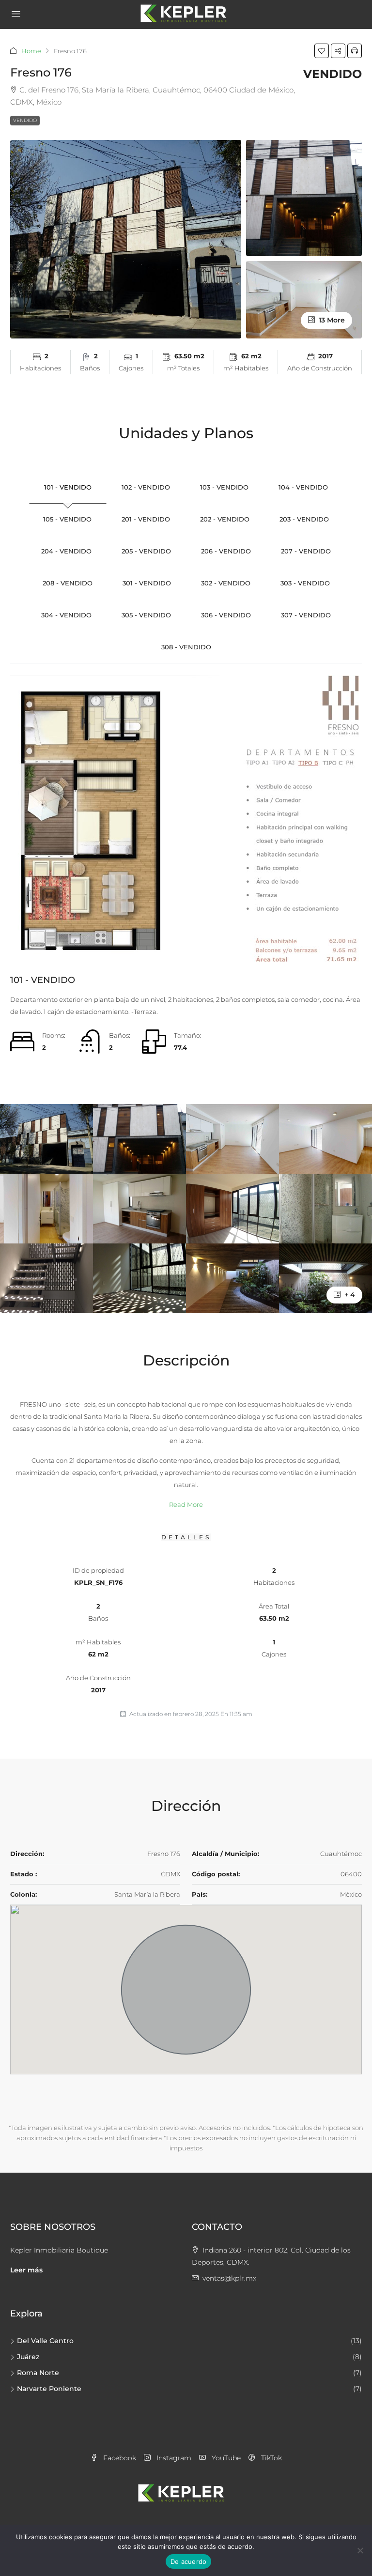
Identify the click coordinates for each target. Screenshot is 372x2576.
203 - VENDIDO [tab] (304, 519)
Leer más (26, 2270)
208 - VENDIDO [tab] (68, 583)
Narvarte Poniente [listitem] (49, 2389)
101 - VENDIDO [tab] (68, 487)
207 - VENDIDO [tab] (306, 551)
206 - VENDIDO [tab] (226, 551)
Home (31, 51)
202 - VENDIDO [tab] (225, 519)
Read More (186, 1504)
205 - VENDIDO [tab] (146, 551)
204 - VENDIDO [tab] (66, 551)
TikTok (271, 2458)
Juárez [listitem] (28, 2357)
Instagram (173, 2458)
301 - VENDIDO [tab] (147, 583)
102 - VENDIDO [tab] (146, 487)
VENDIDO (25, 120)
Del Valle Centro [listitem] (45, 2341)
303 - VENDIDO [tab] (305, 583)
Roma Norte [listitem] (38, 2373)
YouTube (225, 2458)
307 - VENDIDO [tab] (306, 615)
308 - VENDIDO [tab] (186, 647)
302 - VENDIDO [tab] (226, 583)
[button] (322, 51)
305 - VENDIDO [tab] (146, 615)
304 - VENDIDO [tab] (66, 615)
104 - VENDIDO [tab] (303, 487)
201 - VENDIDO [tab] (146, 519)
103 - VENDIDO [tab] (224, 487)
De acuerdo (189, 2561)
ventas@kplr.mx (229, 2278)
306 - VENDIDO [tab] (226, 615)
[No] (360, 2550)
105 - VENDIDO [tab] (67, 519)
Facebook (119, 2458)
